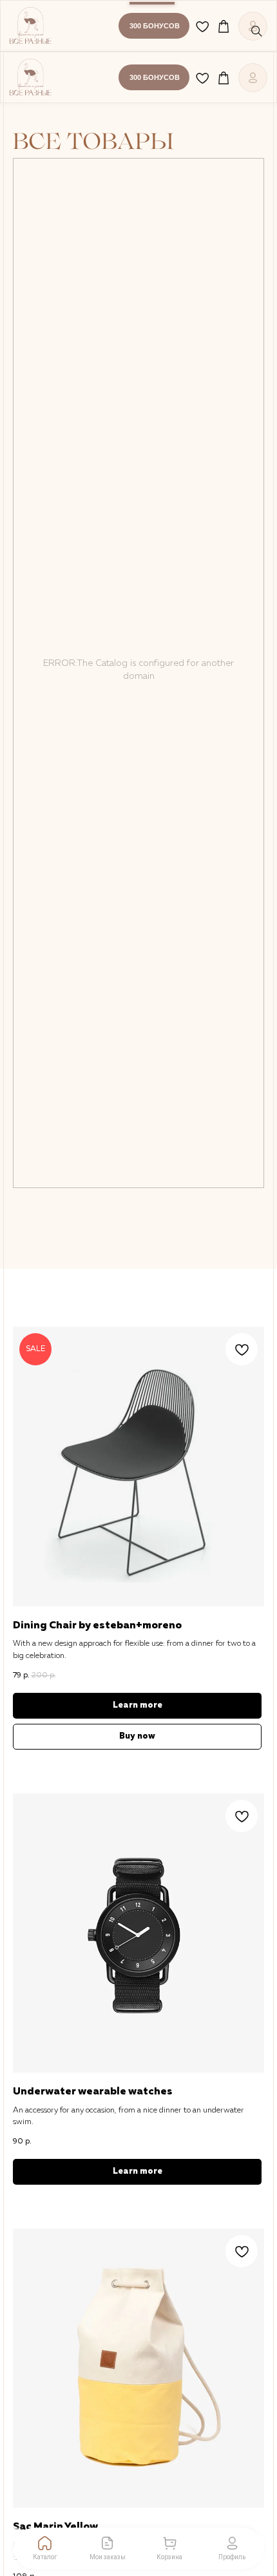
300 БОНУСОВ (155, 26)
